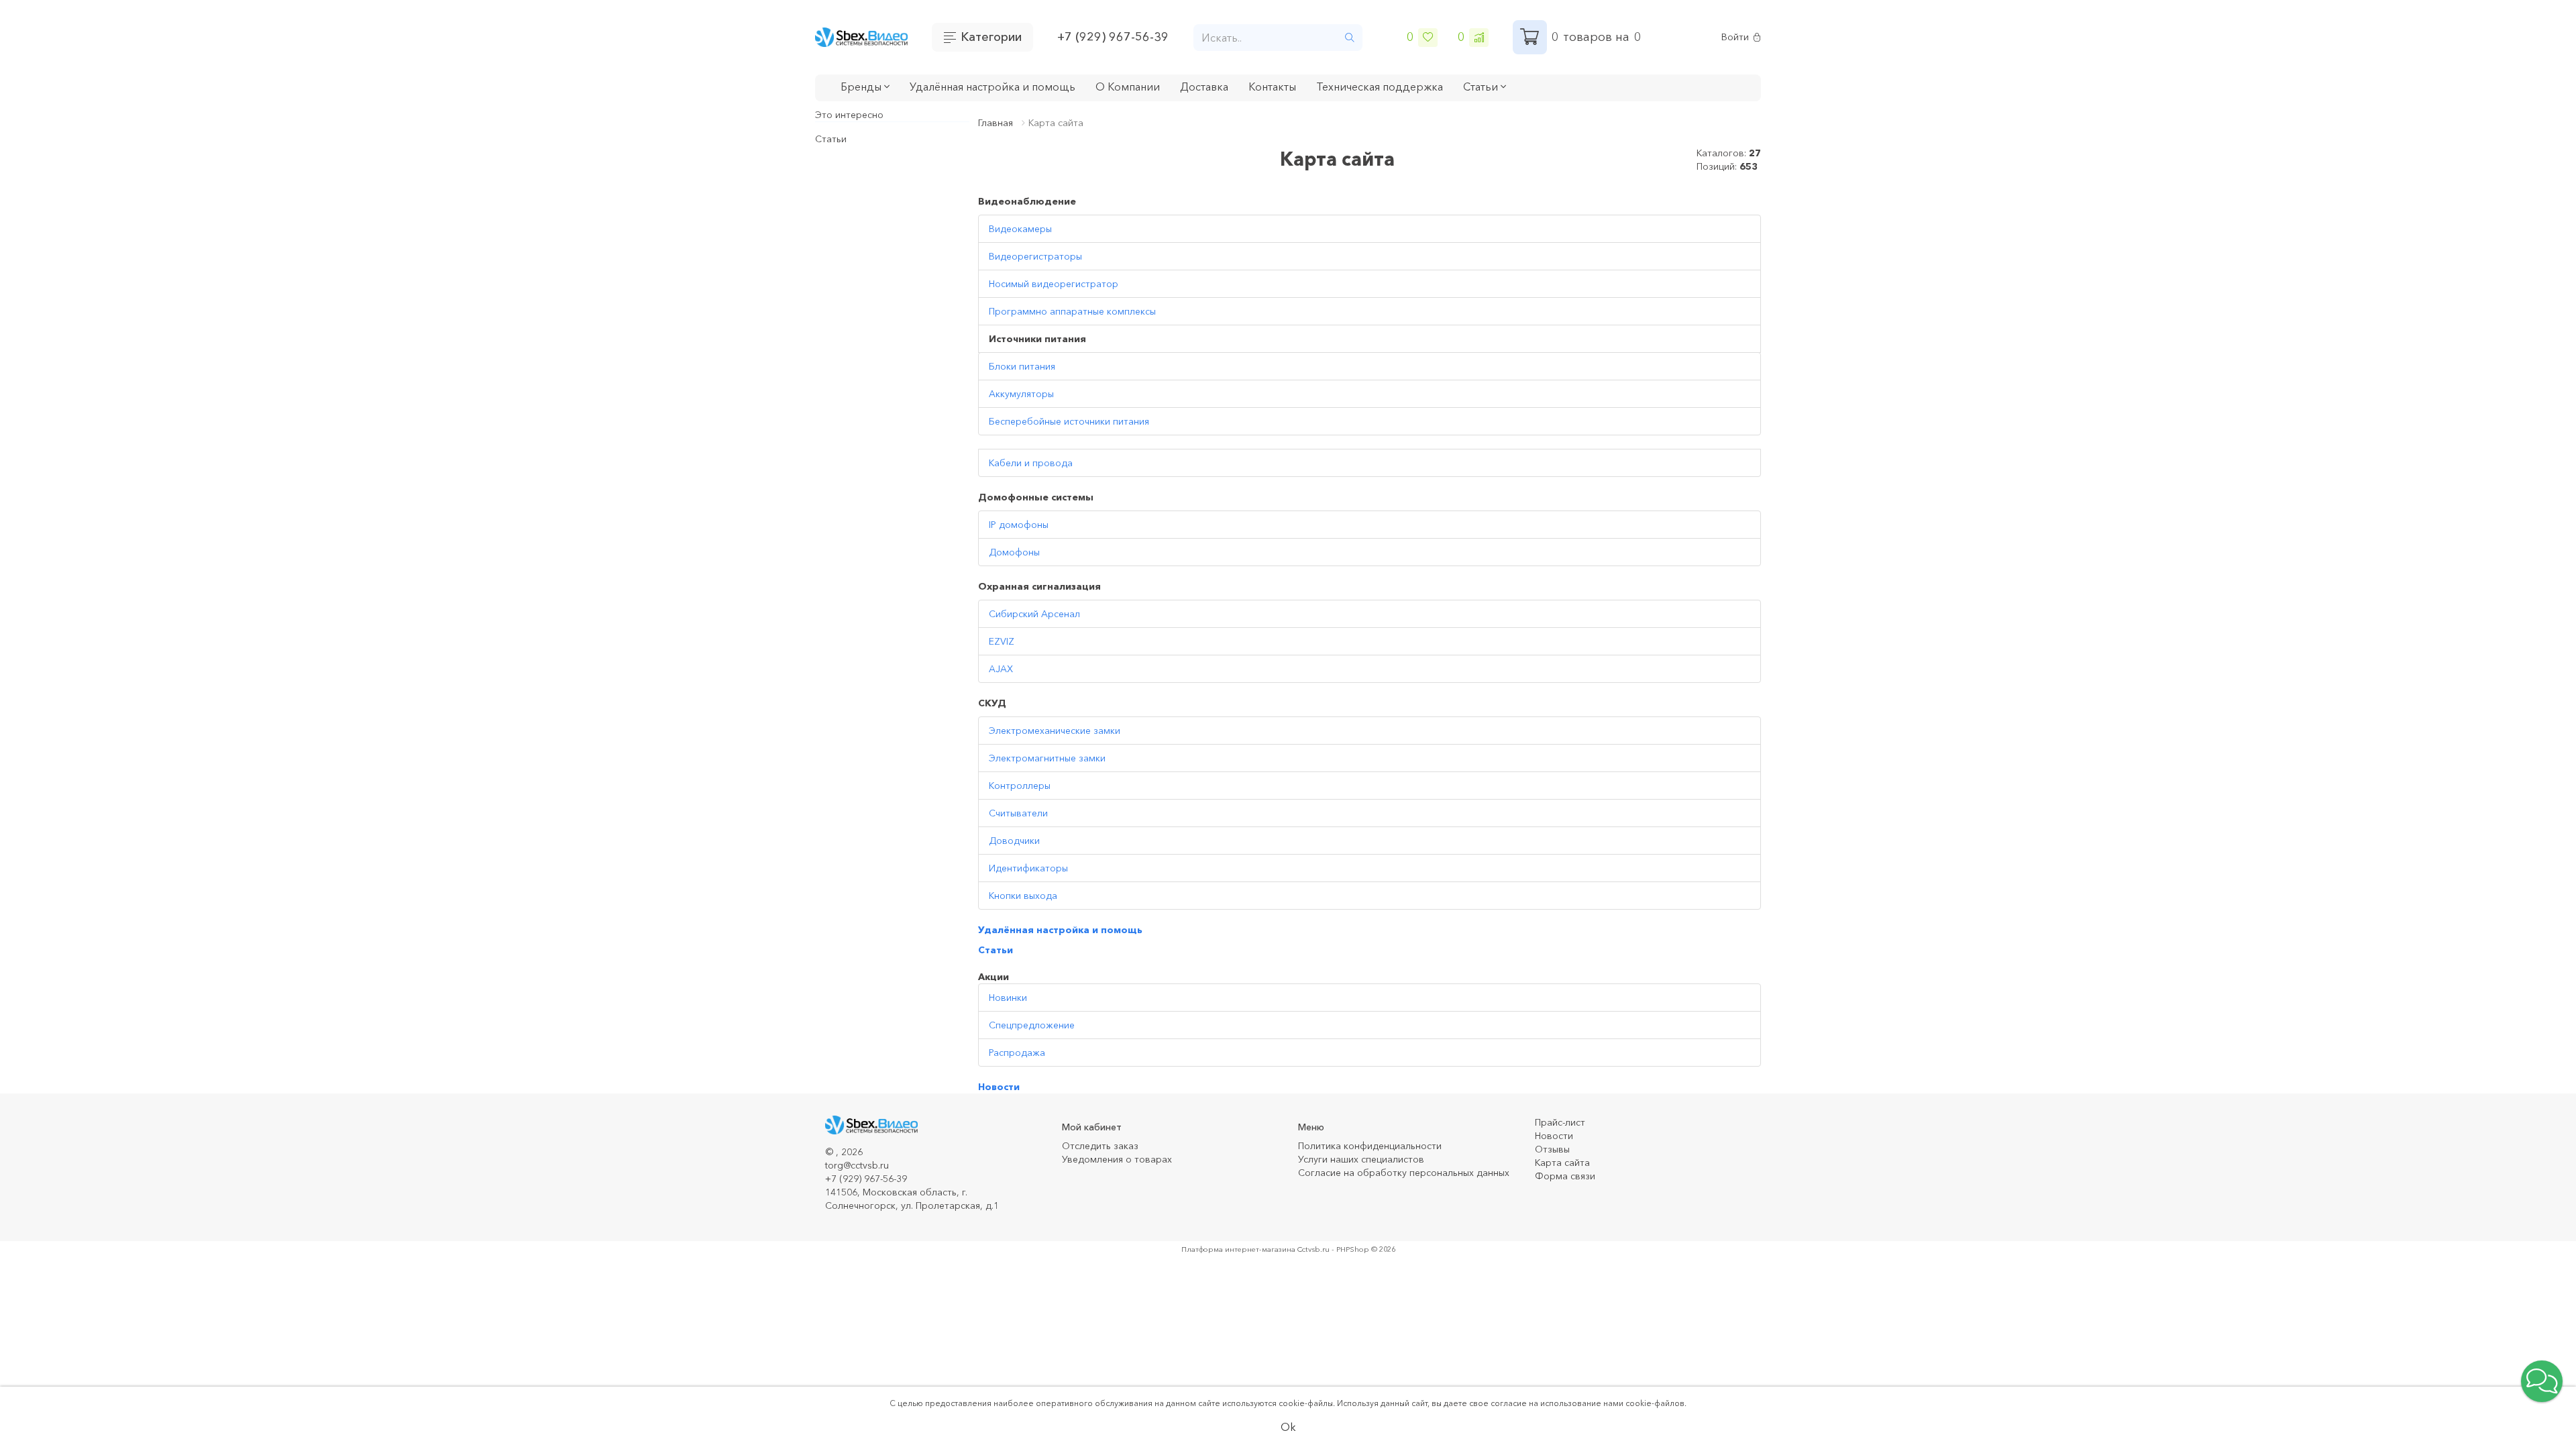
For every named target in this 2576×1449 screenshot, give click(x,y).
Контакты (1272, 87)
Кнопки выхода (1023, 896)
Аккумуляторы (1021, 394)
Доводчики (1014, 841)
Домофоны (1014, 552)
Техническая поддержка (1380, 87)
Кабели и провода (1031, 463)
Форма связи (1565, 1176)
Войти (1735, 37)
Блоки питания (1022, 366)
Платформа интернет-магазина (1238, 1249)
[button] (2542, 1381)
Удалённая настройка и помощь (992, 87)
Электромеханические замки (1055, 731)
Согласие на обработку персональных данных (1404, 1173)
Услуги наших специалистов (1361, 1159)
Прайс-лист (1560, 1122)
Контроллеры (1020, 786)
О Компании (1128, 87)
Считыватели (1018, 813)
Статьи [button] (1482, 87)
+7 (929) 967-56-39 (1113, 37)
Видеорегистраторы (1035, 256)
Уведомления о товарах (1117, 1159)
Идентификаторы (1028, 868)
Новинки (1008, 998)
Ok (1288, 1427)
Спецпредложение (1032, 1025)
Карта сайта (1562, 1163)
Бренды (862, 87)
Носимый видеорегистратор (1054, 284)
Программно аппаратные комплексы (1072, 311)
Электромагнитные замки (1047, 758)
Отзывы (1552, 1149)
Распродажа (1017, 1053)
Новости (999, 1087)
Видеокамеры (1020, 229)
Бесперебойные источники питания (1069, 421)
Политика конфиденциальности (1370, 1146)
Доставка (1204, 87)
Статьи (831, 139)
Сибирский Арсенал (1034, 614)
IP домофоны (1019, 525)
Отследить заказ (1100, 1146)
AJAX (1001, 669)
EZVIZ (1002, 641)
